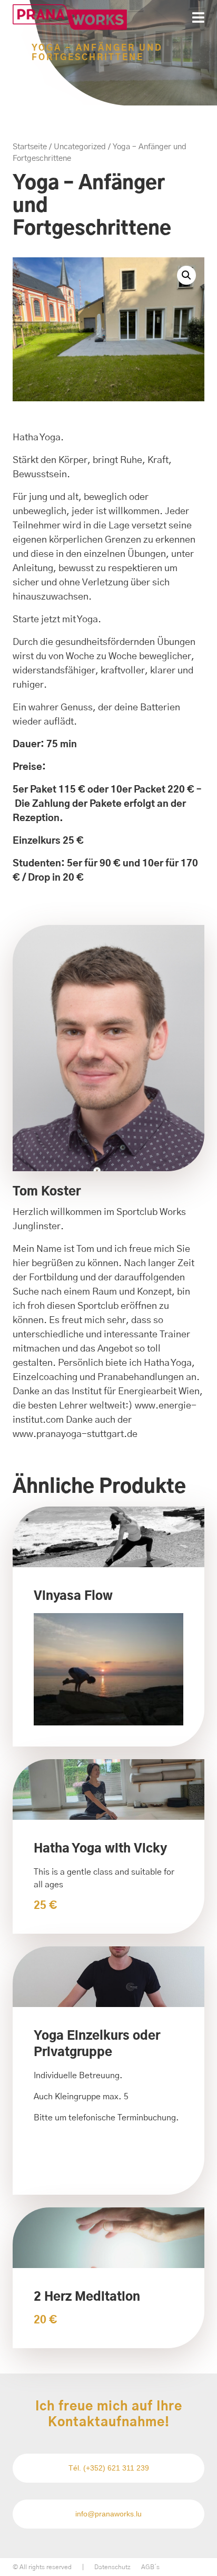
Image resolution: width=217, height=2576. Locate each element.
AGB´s (150, 2567)
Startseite (30, 147)
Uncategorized (80, 147)
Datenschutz (112, 2567)
